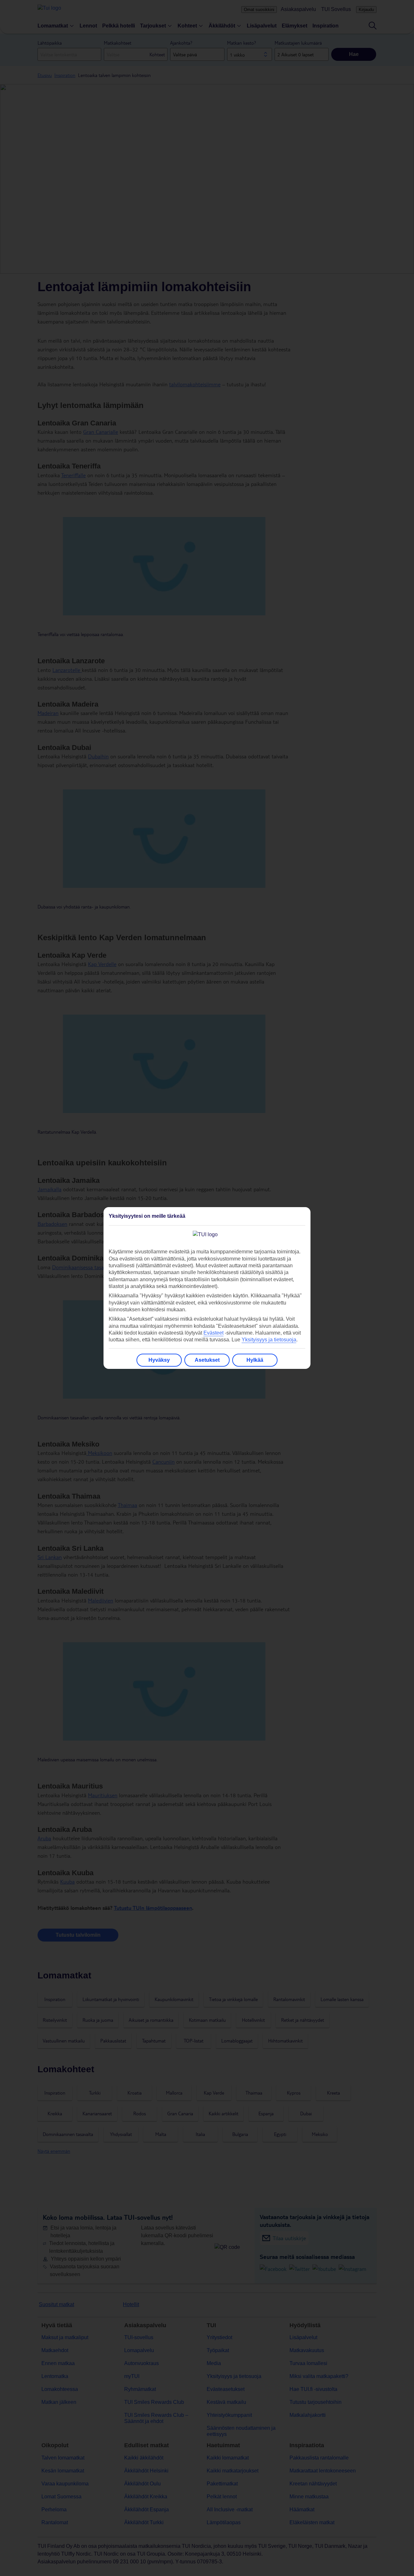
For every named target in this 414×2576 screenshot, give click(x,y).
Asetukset (207, 1360)
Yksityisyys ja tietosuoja (269, 1340)
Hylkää (255, 1360)
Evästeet (213, 1333)
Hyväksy (159, 1360)
